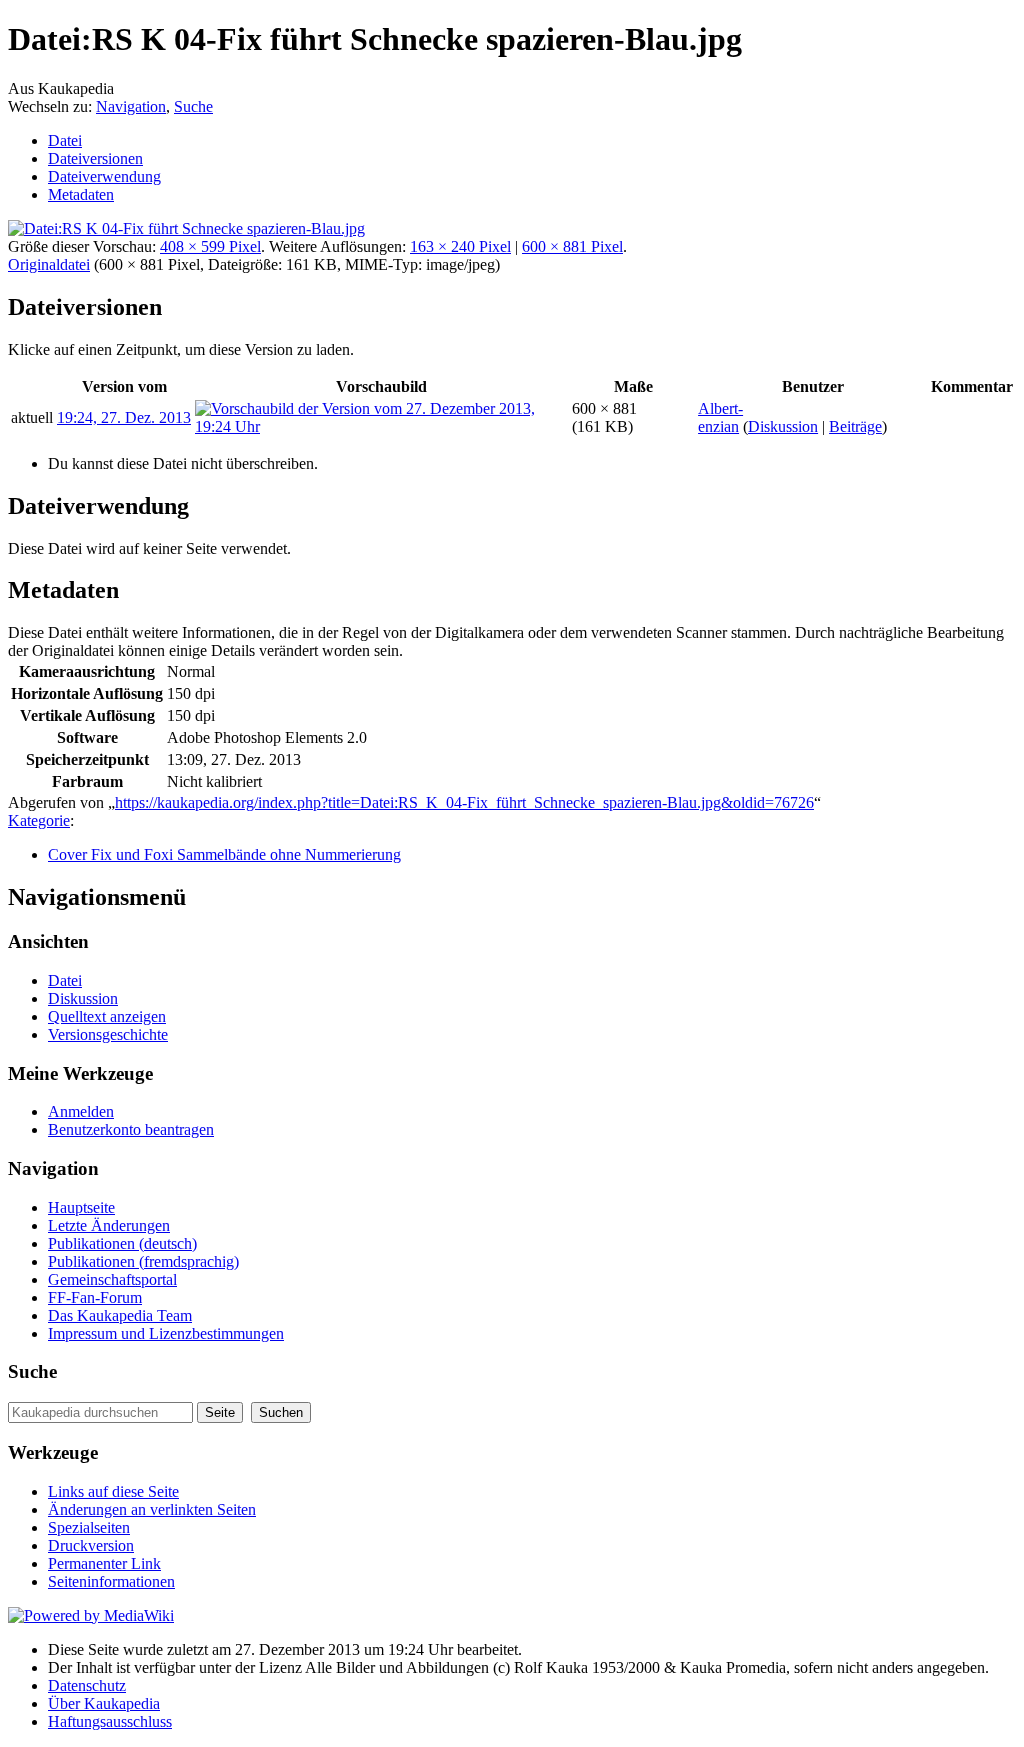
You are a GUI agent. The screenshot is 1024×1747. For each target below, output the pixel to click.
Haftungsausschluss (110, 1721)
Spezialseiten (89, 1527)
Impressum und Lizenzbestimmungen (166, 1333)
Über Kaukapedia (104, 1703)
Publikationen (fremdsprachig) (143, 1261)
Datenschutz (87, 1685)
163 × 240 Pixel (460, 246)
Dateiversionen (95, 158)
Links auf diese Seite (113, 1491)
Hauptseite (81, 1207)
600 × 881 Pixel (572, 246)
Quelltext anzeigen (107, 1016)
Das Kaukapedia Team (120, 1315)
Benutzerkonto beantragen (131, 1129)
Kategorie (39, 820)
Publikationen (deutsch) (122, 1243)
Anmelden (81, 1111)
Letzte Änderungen (109, 1225)
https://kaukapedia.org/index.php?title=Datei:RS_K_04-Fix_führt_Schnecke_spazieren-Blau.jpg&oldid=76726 (464, 802)
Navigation (131, 106)
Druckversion (91, 1545)
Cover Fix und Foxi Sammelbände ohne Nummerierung (224, 854)
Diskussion (783, 426)
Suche (193, 106)
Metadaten (81, 194)
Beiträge (855, 426)
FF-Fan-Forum (95, 1297)
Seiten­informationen (111, 1581)
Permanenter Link (104, 1563)
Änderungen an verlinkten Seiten (152, 1509)
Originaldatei (49, 264)
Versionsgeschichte (108, 1034)
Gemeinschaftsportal (112, 1279)
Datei (65, 140)
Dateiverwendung (104, 176)
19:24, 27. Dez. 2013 (124, 417)
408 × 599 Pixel (210, 246)
